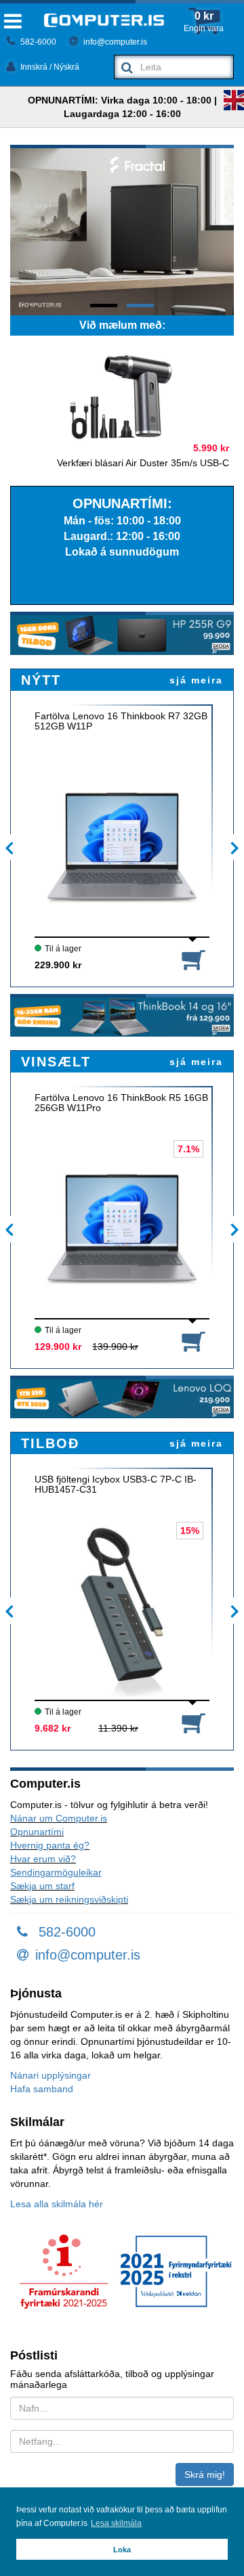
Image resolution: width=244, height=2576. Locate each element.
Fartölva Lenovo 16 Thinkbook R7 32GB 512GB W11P (121, 721)
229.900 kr (58, 965)
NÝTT (41, 680)
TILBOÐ (50, 1443)
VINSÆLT (56, 1062)
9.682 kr (53, 1728)
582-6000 (37, 42)
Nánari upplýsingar (50, 2075)
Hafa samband (42, 2089)
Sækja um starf (42, 1886)
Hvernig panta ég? (50, 1845)
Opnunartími (37, 1832)
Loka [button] (122, 2550)
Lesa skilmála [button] (116, 2523)
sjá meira (196, 680)
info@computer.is (114, 42)
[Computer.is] (104, 20)
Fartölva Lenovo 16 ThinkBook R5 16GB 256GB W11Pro (121, 1103)
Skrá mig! (205, 2475)
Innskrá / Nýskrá (49, 67)
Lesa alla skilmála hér (57, 2204)
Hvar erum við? (43, 1859)
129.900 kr (58, 1347)
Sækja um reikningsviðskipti (69, 1899)
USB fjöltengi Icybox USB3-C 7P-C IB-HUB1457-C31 (116, 1485)
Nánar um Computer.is (59, 1818)
